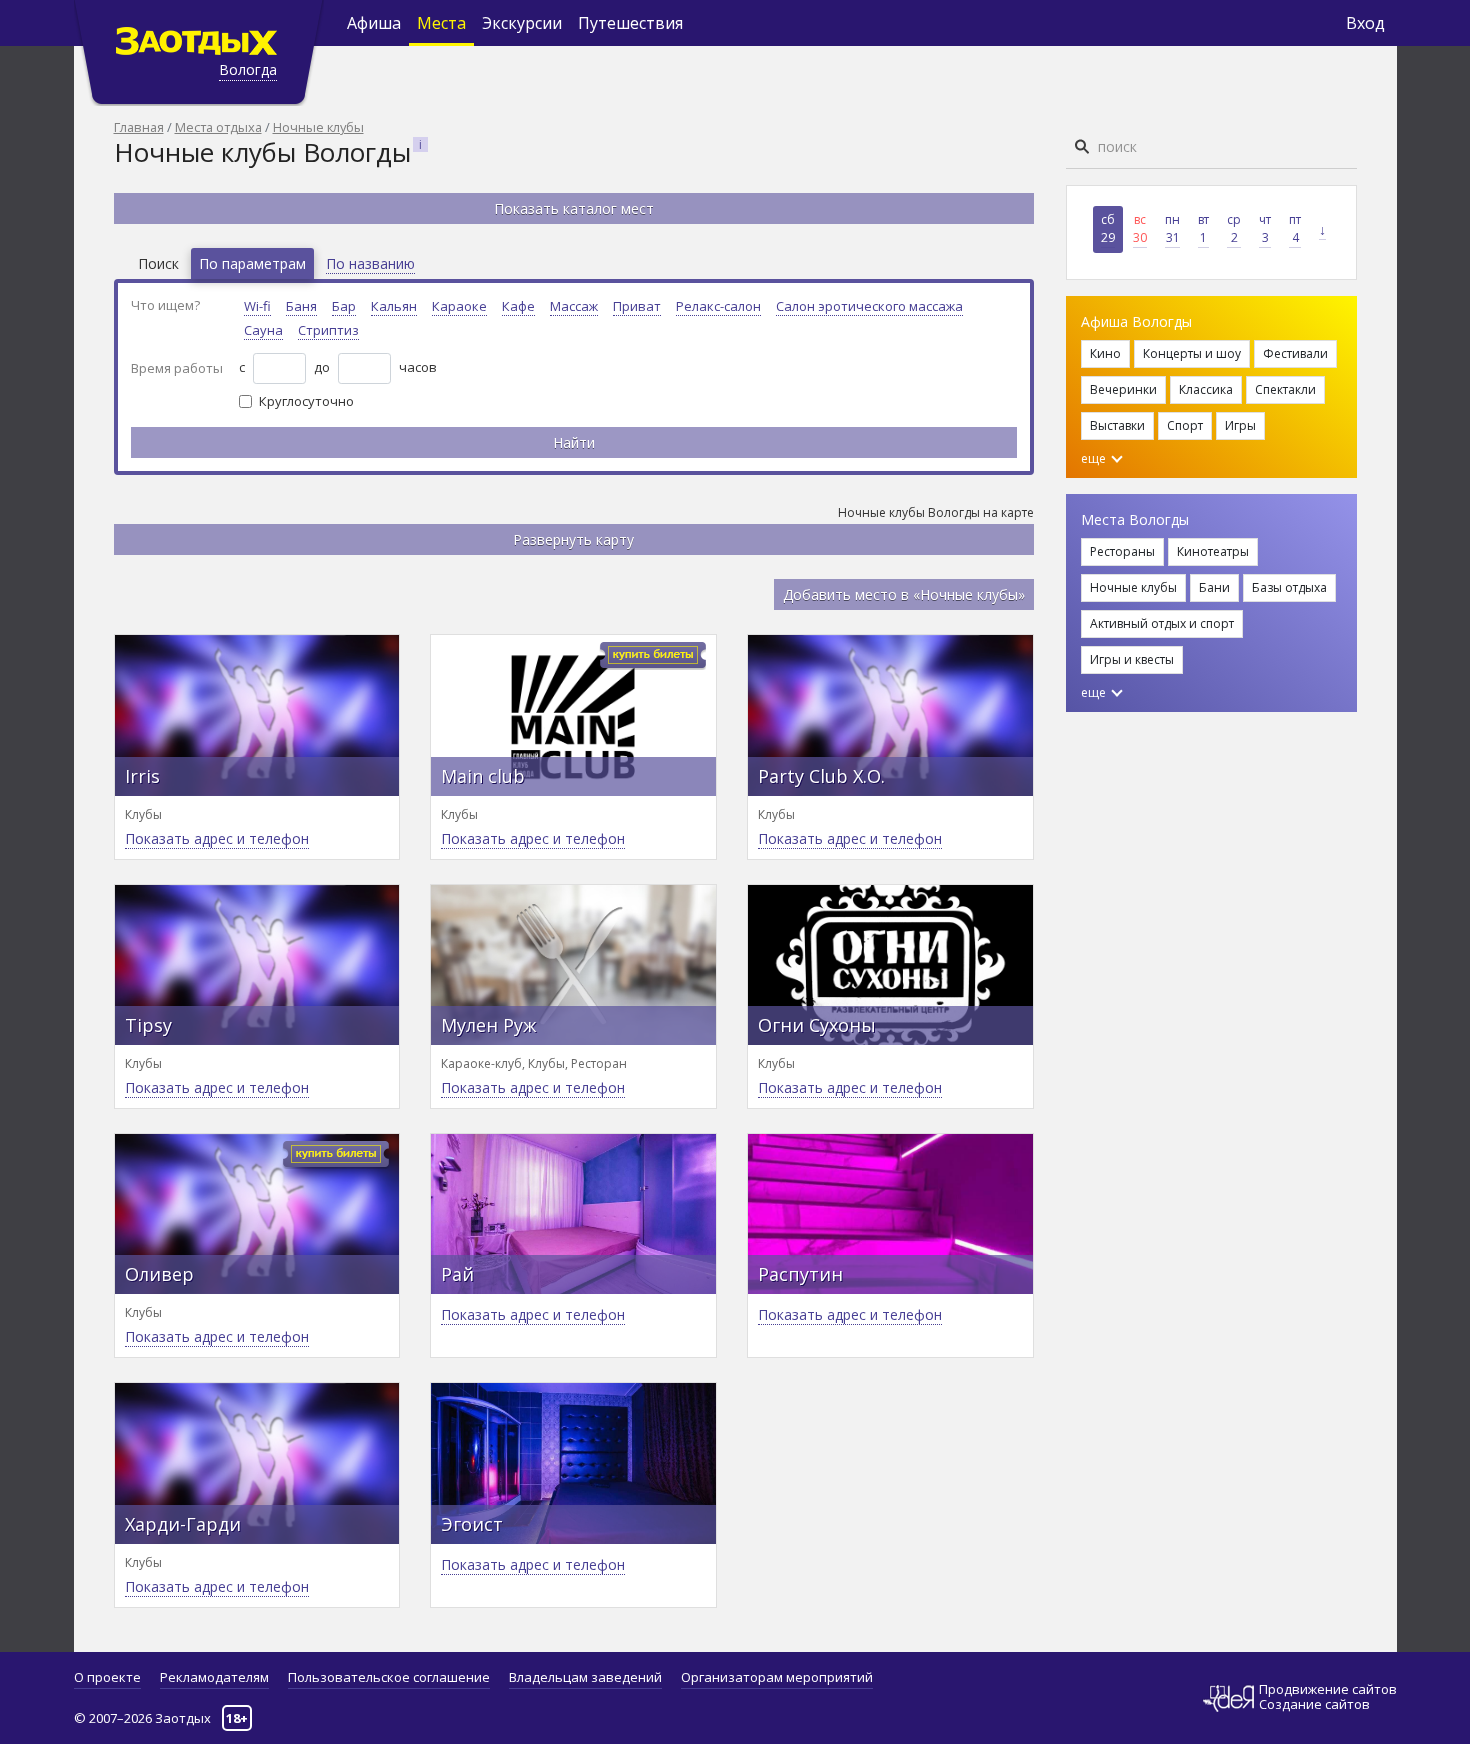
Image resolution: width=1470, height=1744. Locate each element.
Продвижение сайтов (1328, 1689)
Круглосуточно (306, 401)
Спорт (1185, 425)
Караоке (459, 306)
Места (441, 23)
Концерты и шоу (1192, 353)
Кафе (518, 306)
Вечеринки (1123, 389)
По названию (370, 263)
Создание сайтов (1314, 1704)
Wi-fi (257, 306)
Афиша (374, 23)
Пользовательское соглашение (389, 1677)
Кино (1105, 353)
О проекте (107, 1677)
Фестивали (1295, 353)
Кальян (394, 306)
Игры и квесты (1132, 659)
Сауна (263, 330)
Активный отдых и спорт (1162, 623)
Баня (301, 306)
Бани (1214, 587)
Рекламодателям (214, 1677)
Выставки (1117, 425)
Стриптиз (328, 330)
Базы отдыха (1289, 587)
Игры (1240, 425)
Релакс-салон (718, 306)
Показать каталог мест (574, 208)
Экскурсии (522, 23)
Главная (139, 127)
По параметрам (252, 263)
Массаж (574, 306)
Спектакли (1285, 389)
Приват (637, 306)
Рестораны (1122, 551)
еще (1095, 458)
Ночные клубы (318, 127)
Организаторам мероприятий (777, 1677)
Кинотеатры (1213, 551)
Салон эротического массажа (869, 306)
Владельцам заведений (585, 1677)
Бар (344, 306)
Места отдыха (218, 127)
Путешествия (630, 23)
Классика (1206, 389)
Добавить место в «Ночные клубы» (904, 594)
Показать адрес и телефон (217, 838)
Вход (1365, 23)
